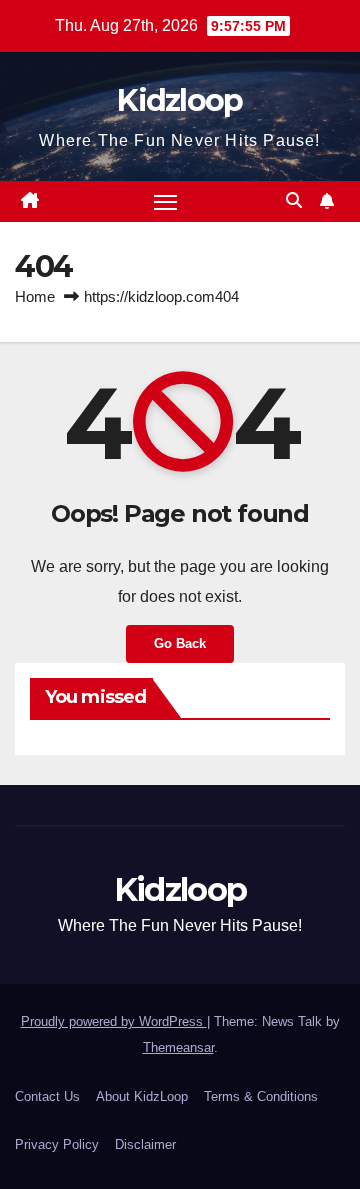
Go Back (180, 643)
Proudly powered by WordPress (114, 1021)
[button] (294, 200)
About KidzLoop (142, 1096)
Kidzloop (179, 100)
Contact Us (47, 1096)
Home (35, 296)
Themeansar (178, 1047)
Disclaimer (145, 1144)
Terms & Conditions (261, 1096)
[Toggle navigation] (166, 202)
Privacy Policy (57, 1144)
